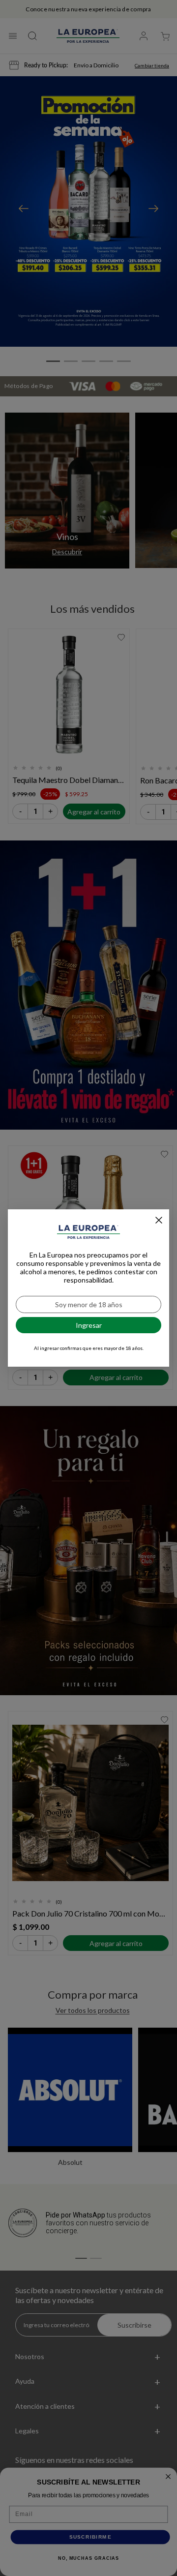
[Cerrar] (159, 1220)
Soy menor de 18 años (89, 1304)
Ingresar (89, 1325)
